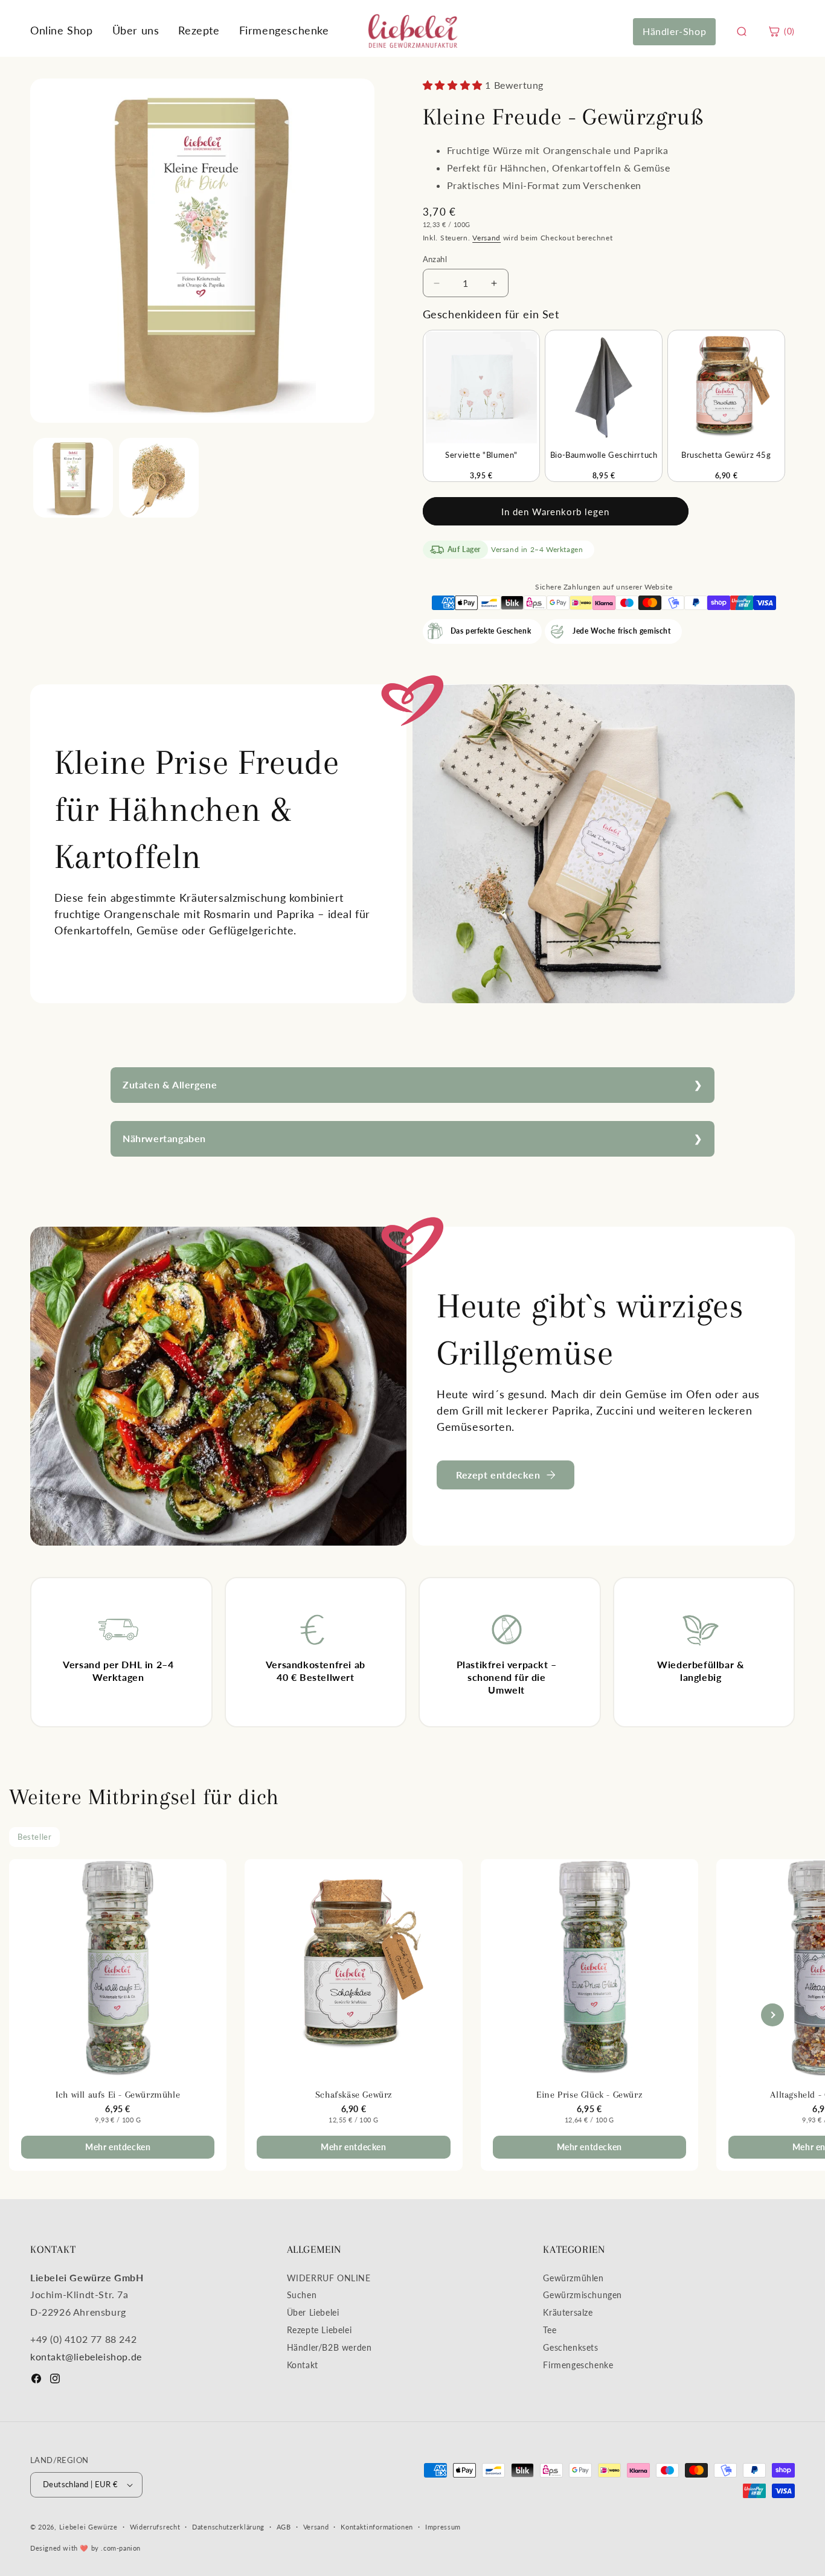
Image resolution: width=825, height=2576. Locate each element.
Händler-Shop (674, 31)
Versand (486, 238)
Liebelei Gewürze (88, 2527)
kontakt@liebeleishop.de (86, 2356)
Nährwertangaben (164, 1138)
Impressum (443, 2527)
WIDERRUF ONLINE (329, 2278)
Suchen (302, 2295)
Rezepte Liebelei (319, 2330)
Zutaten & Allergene (170, 1084)
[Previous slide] (53, 2015)
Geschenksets (570, 2347)
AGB (284, 2527)
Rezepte (199, 30)
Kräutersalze (568, 2312)
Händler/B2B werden (329, 2347)
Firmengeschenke (284, 30)
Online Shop (62, 30)
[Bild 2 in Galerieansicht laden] (159, 478)
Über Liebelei (313, 2312)
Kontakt (303, 2365)
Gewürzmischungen (583, 2295)
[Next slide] (772, 2015)
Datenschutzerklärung (228, 2527)
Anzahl (435, 259)
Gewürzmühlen (573, 2278)
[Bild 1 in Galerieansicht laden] (73, 478)
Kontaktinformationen (377, 2527)
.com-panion (121, 2548)
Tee (550, 2330)
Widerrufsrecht (155, 2527)
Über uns (136, 30)
